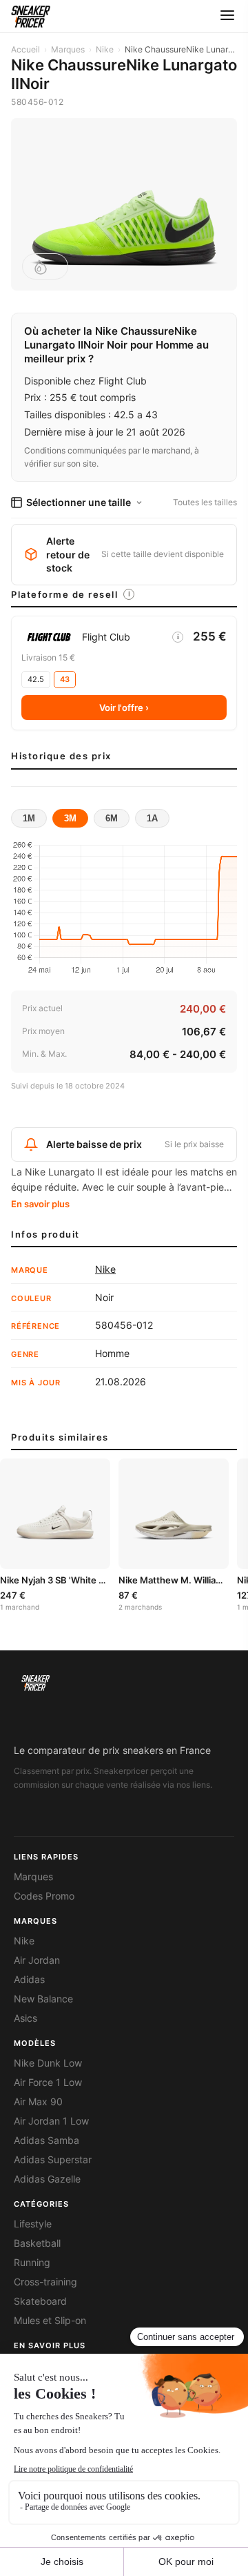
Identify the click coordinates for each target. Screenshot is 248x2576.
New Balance (43, 1999)
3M (70, 818)
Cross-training (45, 2282)
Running (32, 2263)
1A (152, 818)
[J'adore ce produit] (45, 266)
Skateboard (40, 2301)
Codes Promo (44, 1896)
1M (29, 818)
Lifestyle (33, 2224)
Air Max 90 (38, 2102)
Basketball (37, 2243)
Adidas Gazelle (47, 2179)
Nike (105, 49)
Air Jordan (37, 1960)
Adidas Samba (46, 2140)
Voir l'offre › (124, 708)
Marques (68, 49)
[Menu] (227, 16)
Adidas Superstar (53, 2160)
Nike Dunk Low (48, 2063)
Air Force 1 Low (48, 2082)
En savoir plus (40, 1204)
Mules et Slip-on (50, 2321)
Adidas (29, 1980)
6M (112, 818)
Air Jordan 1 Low (51, 2121)
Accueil (25, 49)
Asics (25, 2018)
